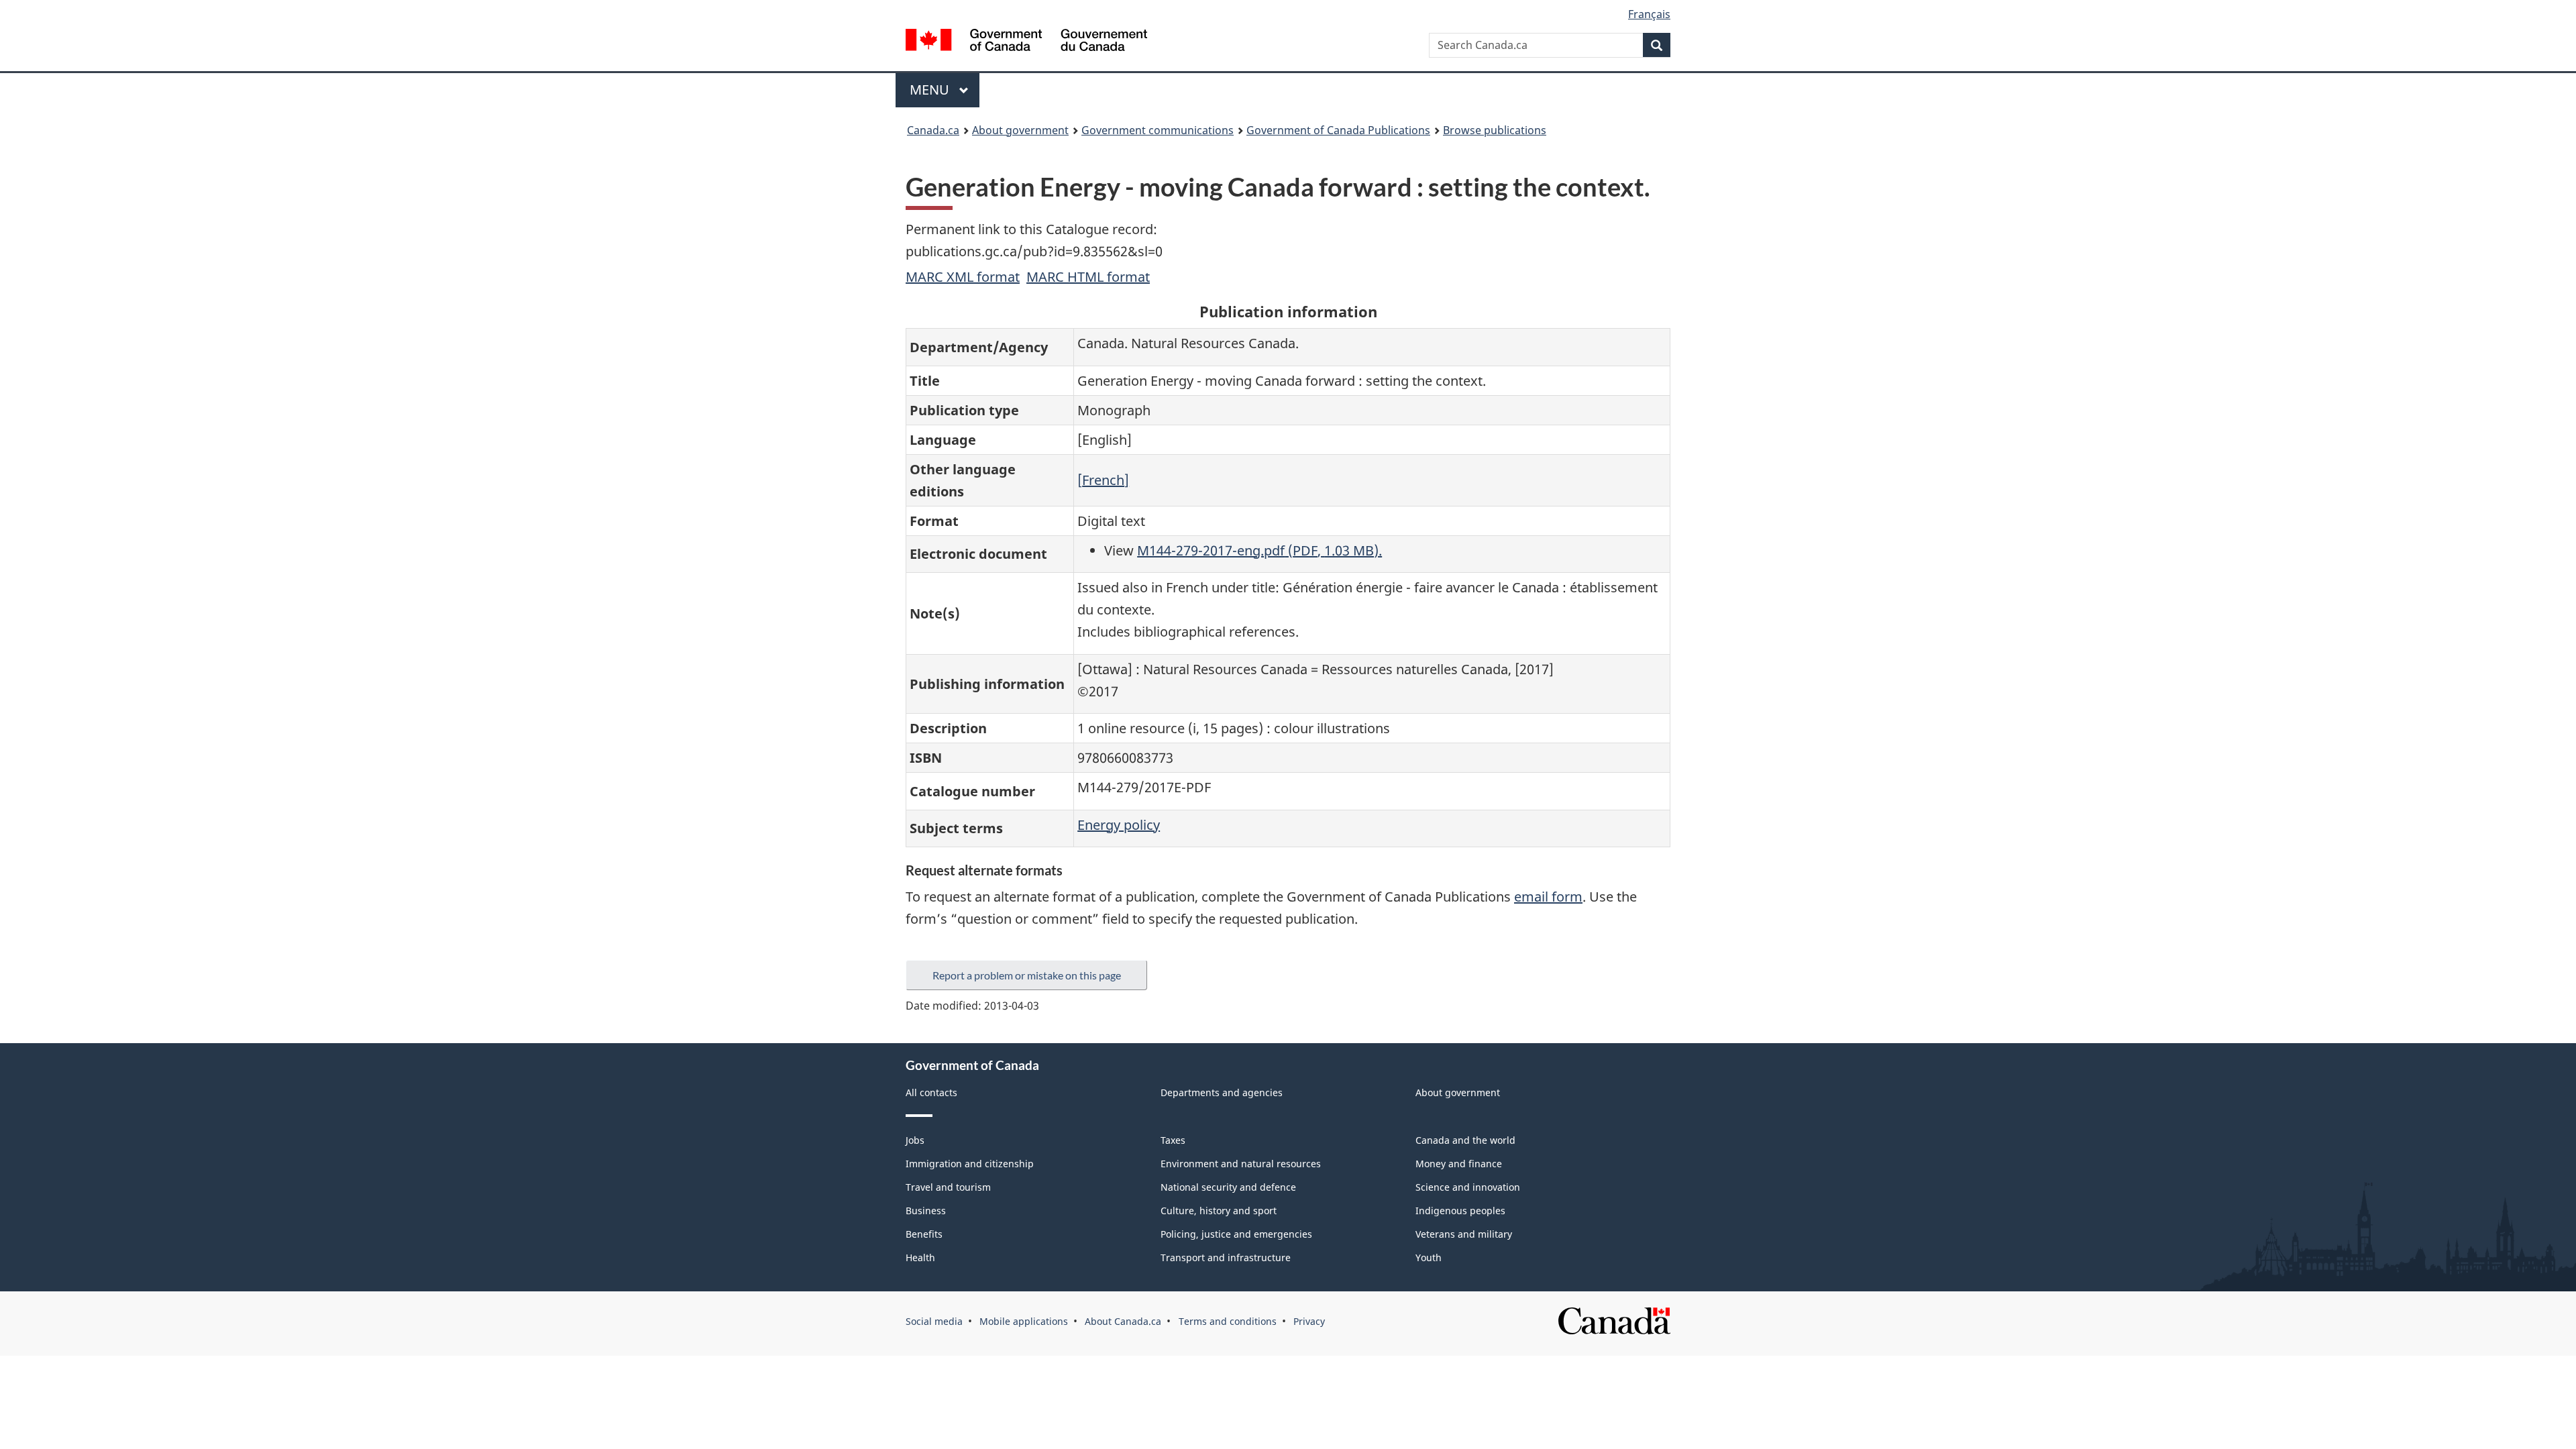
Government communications (1158, 130)
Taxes (1173, 1140)
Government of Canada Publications (1338, 130)
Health (920, 1257)
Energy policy (1119, 825)
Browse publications (1495, 130)
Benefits (924, 1234)
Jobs (915, 1140)
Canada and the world (1465, 1140)
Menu (931, 90)
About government (1020, 130)
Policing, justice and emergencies (1236, 1234)
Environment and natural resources (1241, 1164)
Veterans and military (1464, 1234)
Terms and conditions (1228, 1321)
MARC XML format (963, 277)
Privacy (1309, 1321)
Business (926, 1211)
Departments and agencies (1222, 1092)
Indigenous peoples (1460, 1211)
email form (1548, 897)
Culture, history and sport (1219, 1211)
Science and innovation (1468, 1187)
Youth (1429, 1257)
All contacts (931, 1092)
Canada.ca (933, 130)
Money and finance (1459, 1164)
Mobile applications (1024, 1321)
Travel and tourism (948, 1187)
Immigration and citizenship (970, 1164)
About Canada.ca (1123, 1321)
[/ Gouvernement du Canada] (1026, 42)
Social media (934, 1321)
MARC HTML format (1088, 277)
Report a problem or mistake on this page (1027, 975)
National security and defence (1228, 1187)
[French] (1103, 480)
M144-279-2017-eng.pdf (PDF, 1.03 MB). (1259, 550)
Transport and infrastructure (1226, 1257)
